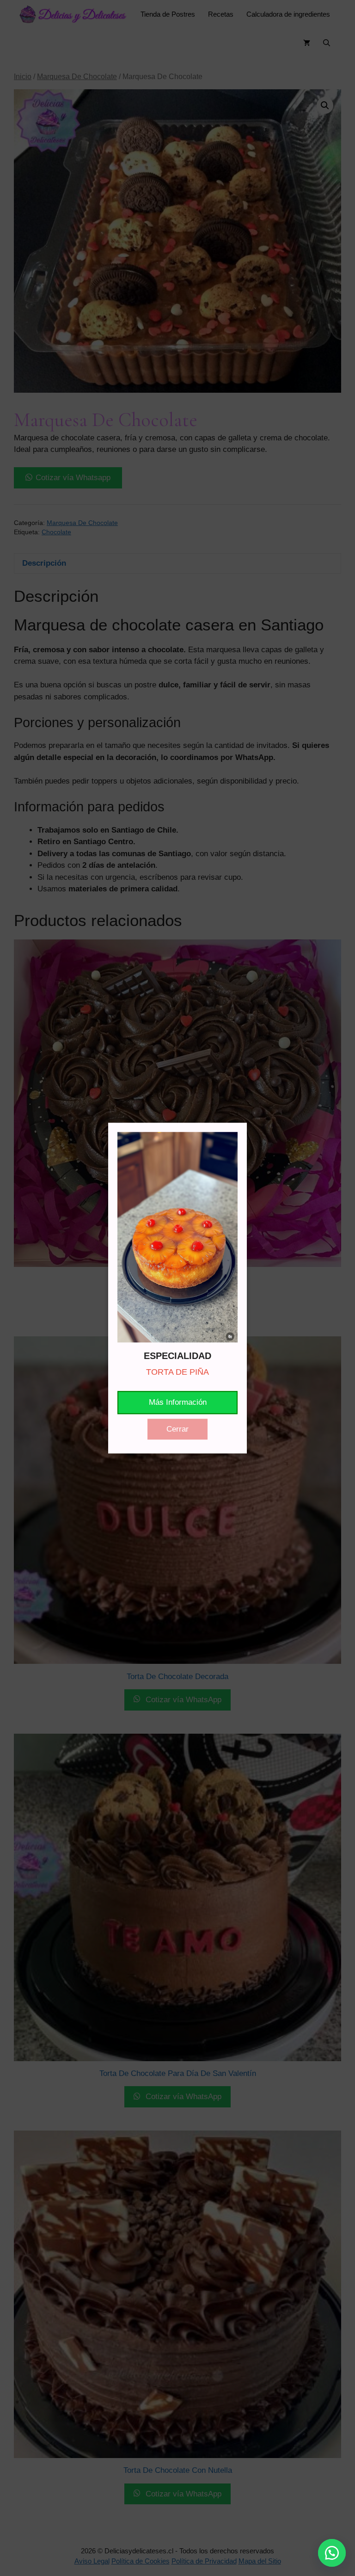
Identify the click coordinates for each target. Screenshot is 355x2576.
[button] (332, 2553)
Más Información (178, 1402)
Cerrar (177, 1429)
